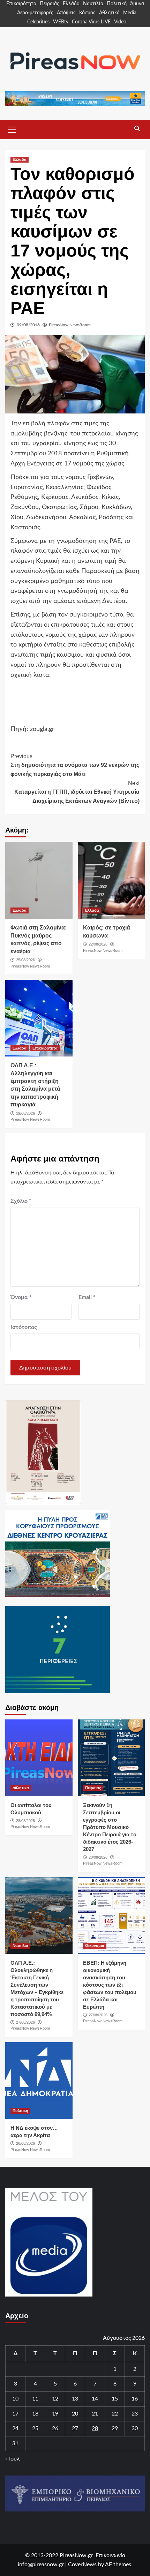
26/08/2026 (25, 2143)
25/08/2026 (25, 960)
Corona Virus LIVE (91, 22)
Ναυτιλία (93, 4)
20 (75, 2414)
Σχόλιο (21, 1201)
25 (35, 2428)
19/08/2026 (25, 1113)
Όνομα (21, 1297)
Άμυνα (137, 4)
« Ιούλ (13, 2459)
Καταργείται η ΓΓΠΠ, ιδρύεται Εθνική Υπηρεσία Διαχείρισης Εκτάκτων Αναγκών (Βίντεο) (77, 792)
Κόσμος (87, 13)
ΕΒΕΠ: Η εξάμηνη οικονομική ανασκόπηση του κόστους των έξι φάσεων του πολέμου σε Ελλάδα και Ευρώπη (110, 1985)
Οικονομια (95, 1946)
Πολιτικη (20, 2111)
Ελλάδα (71, 4)
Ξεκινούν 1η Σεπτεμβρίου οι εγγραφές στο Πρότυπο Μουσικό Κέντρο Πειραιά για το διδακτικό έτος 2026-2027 (110, 1827)
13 (75, 2399)
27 (75, 2428)
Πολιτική (117, 4)
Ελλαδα (20, 159)
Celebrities (38, 22)
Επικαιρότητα (21, 4)
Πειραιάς (50, 4)
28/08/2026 (25, 1821)
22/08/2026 (98, 944)
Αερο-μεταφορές (35, 13)
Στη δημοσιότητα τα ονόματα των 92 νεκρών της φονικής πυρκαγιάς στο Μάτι (75, 765)
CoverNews (82, 2564)
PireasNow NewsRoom (70, 325)
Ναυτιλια (20, 1946)
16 (135, 2399)
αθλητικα (21, 1788)
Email (87, 1297)
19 (55, 2414)
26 (55, 2428)
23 (135, 2414)
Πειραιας (93, 1788)
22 (115, 2414)
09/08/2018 (28, 325)
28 (95, 2428)
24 (15, 2428)
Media (130, 13)
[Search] (137, 129)
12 (55, 2399)
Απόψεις (66, 13)
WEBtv (61, 22)
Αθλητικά (109, 13)
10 (15, 2399)
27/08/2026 (25, 2022)
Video (120, 22)
